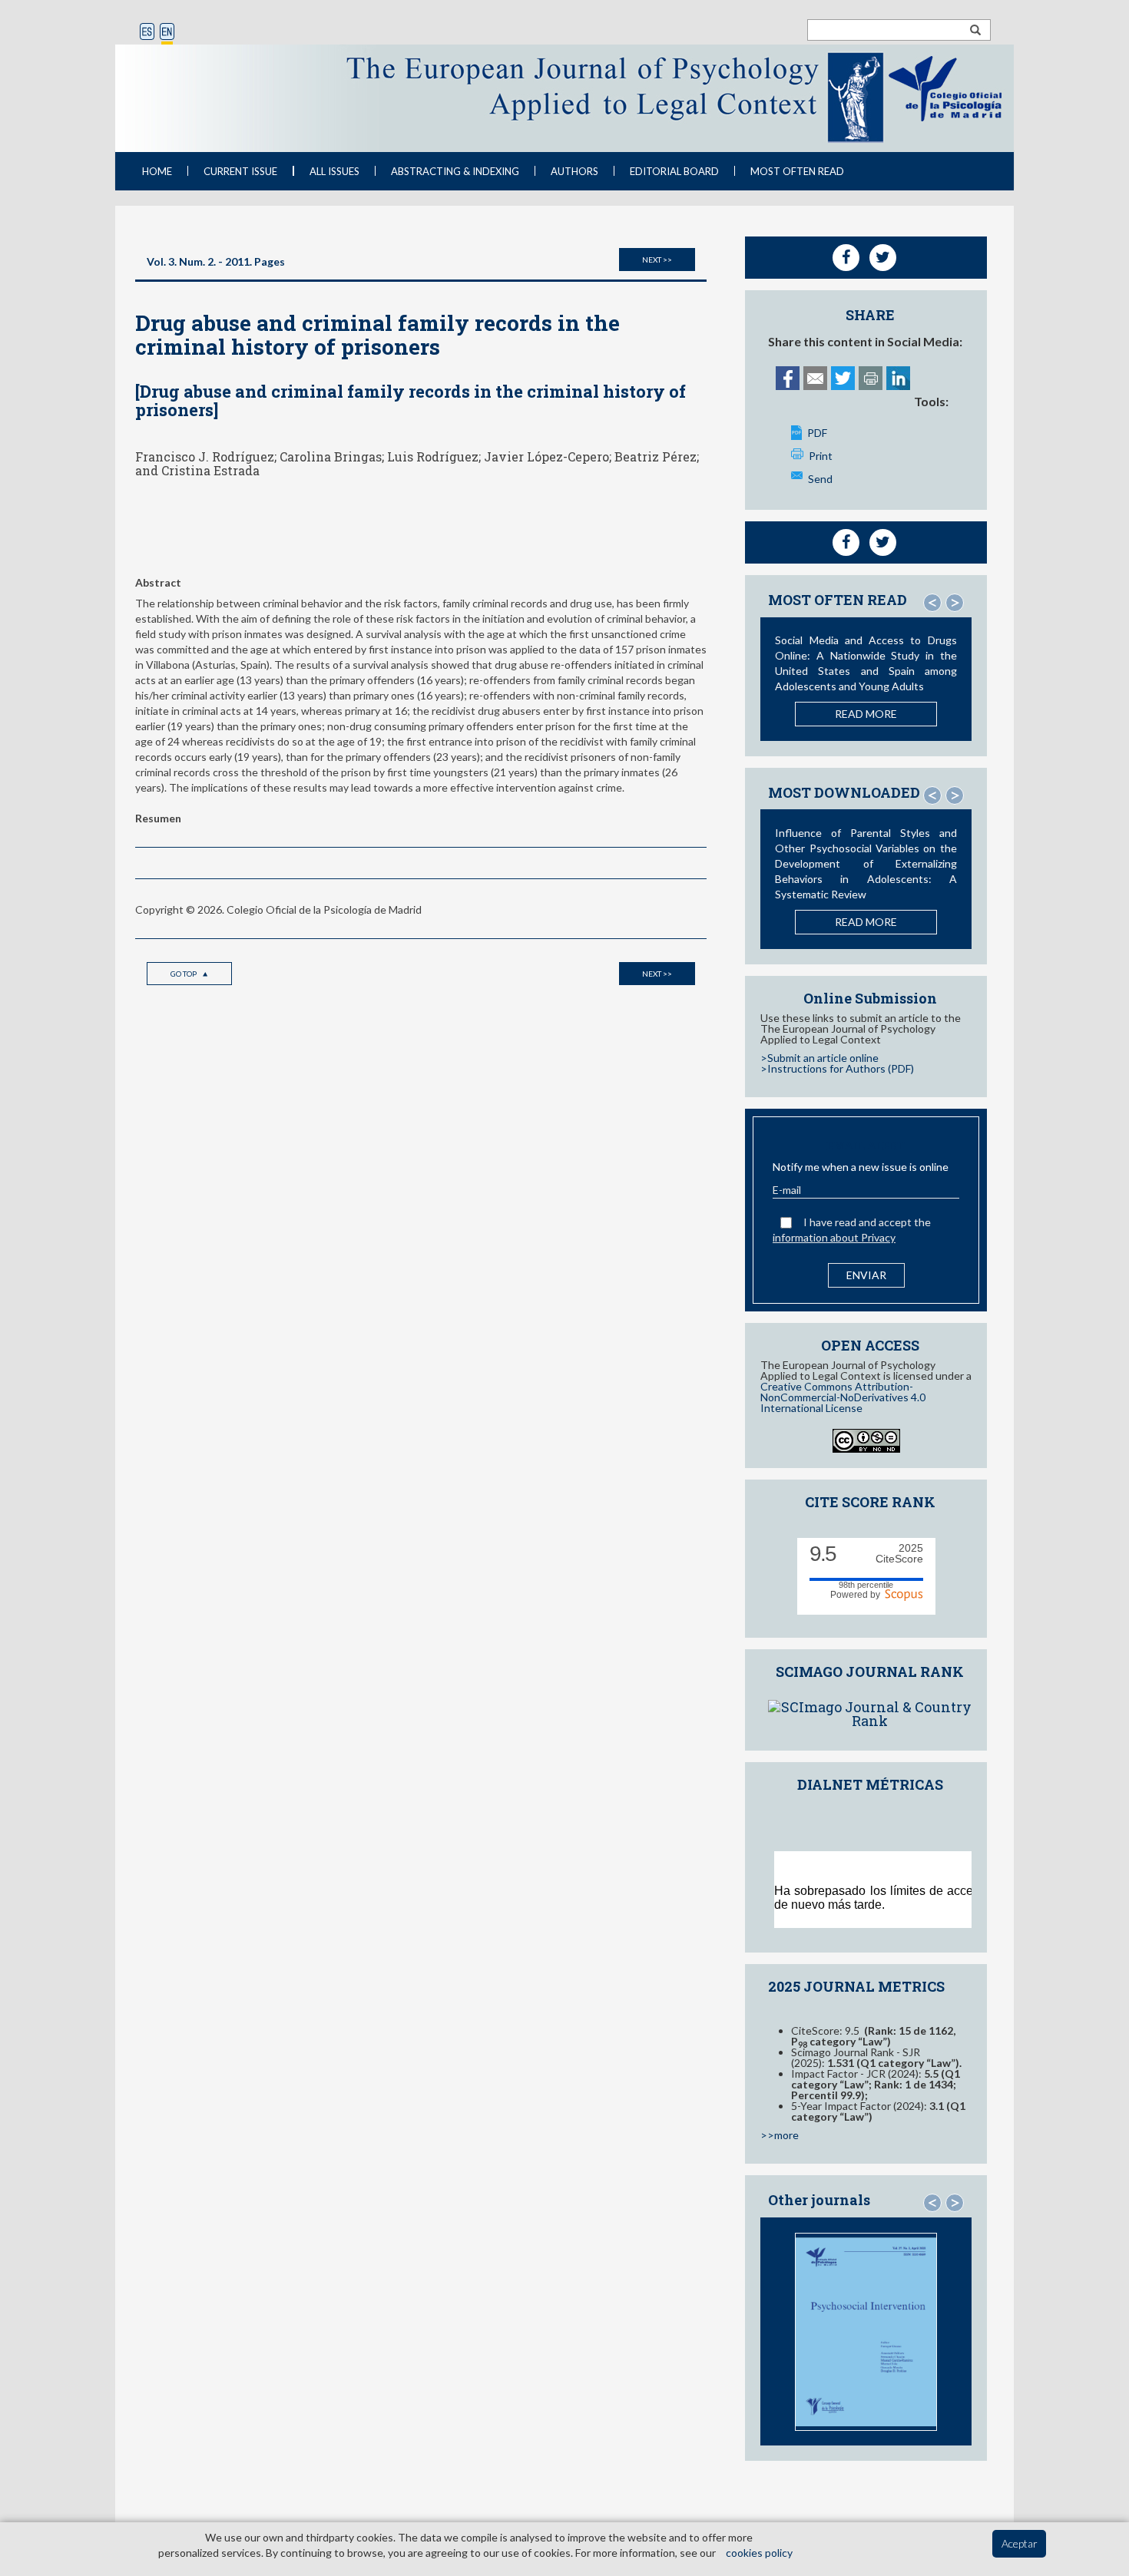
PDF (817, 433)
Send (820, 479)
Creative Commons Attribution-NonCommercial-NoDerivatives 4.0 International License (843, 1397)
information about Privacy (834, 1237)
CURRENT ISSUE (240, 171)
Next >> (657, 260)
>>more (780, 2135)
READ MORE (866, 714)
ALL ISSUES (334, 171)
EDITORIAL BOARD (674, 171)
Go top (184, 974)
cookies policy (759, 2553)
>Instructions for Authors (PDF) (837, 1068)
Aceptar (1020, 2543)
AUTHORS (574, 171)
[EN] (167, 33)
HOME (157, 171)
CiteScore (899, 1554)
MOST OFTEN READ (797, 171)
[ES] (147, 33)
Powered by (858, 1595)
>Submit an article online (819, 1058)
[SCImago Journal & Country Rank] (870, 1712)
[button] (932, 603)
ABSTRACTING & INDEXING (455, 171)
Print (821, 456)
